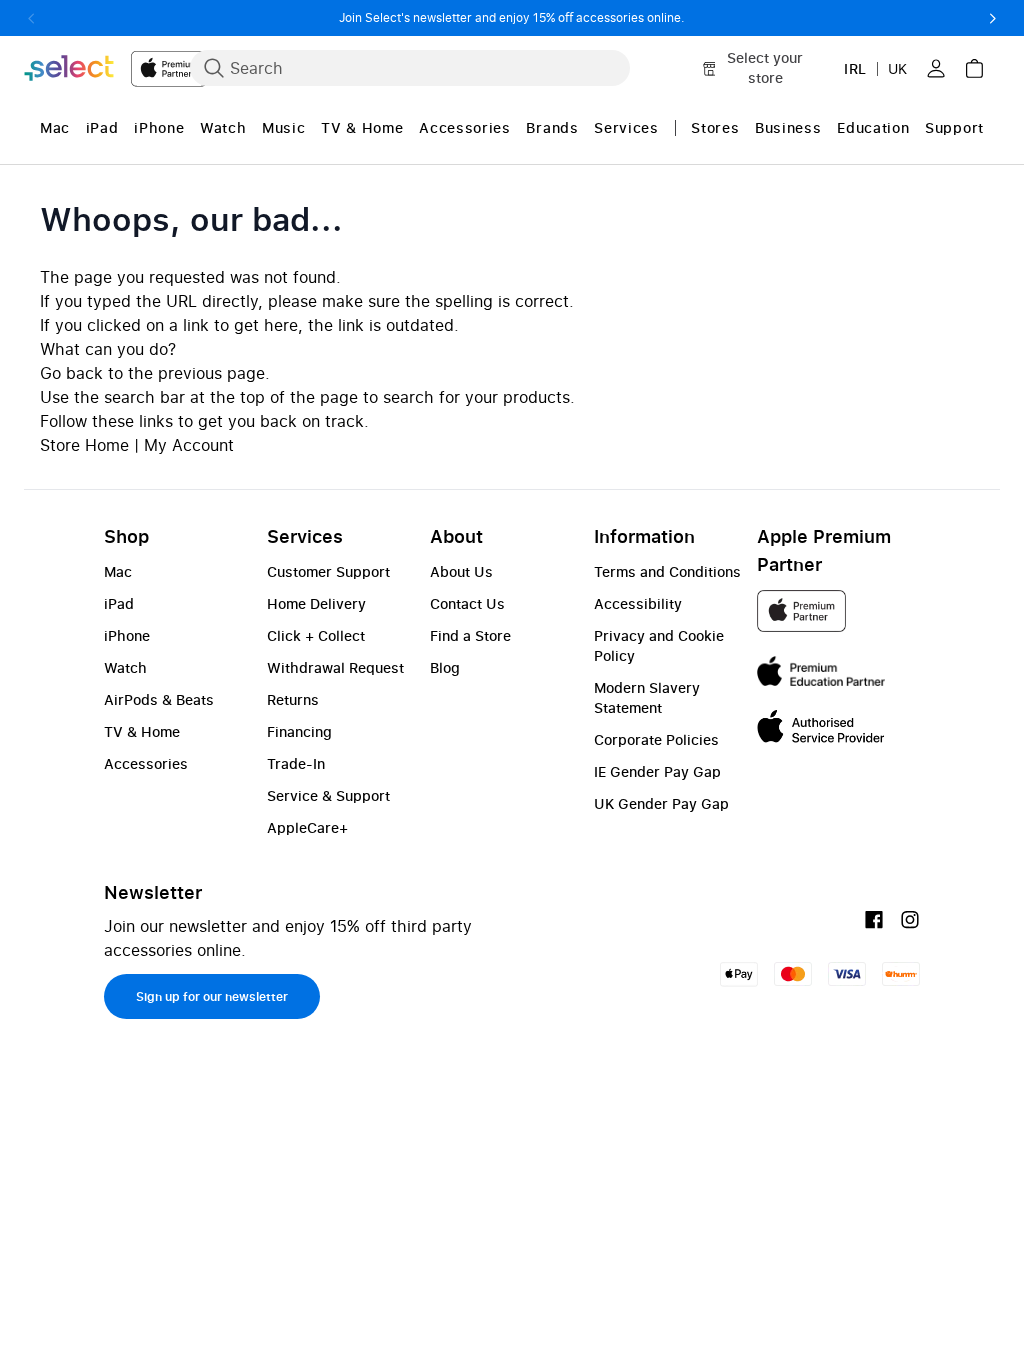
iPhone (127, 635)
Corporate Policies (656, 739)
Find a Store (470, 635)
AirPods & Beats (159, 699)
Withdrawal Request (335, 667)
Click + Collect (316, 635)
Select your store (765, 67)
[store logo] (115, 68)
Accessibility (638, 603)
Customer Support (328, 571)
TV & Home (142, 731)
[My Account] (936, 68)
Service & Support (328, 795)
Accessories (146, 763)
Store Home (84, 445)
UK (897, 68)
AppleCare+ (307, 827)
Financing (299, 731)
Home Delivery (316, 603)
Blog (445, 667)
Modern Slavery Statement (647, 697)
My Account (189, 445)
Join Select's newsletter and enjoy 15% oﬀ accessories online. (512, 17)
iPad (119, 603)
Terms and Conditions (667, 571)
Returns (293, 699)
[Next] (992, 18)
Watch (125, 667)
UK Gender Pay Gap (661, 803)
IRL (855, 68)
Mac (118, 571)
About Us (461, 571)
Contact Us (467, 603)
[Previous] (31, 18)
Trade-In (296, 763)
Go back (71, 373)
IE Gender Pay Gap (657, 771)
